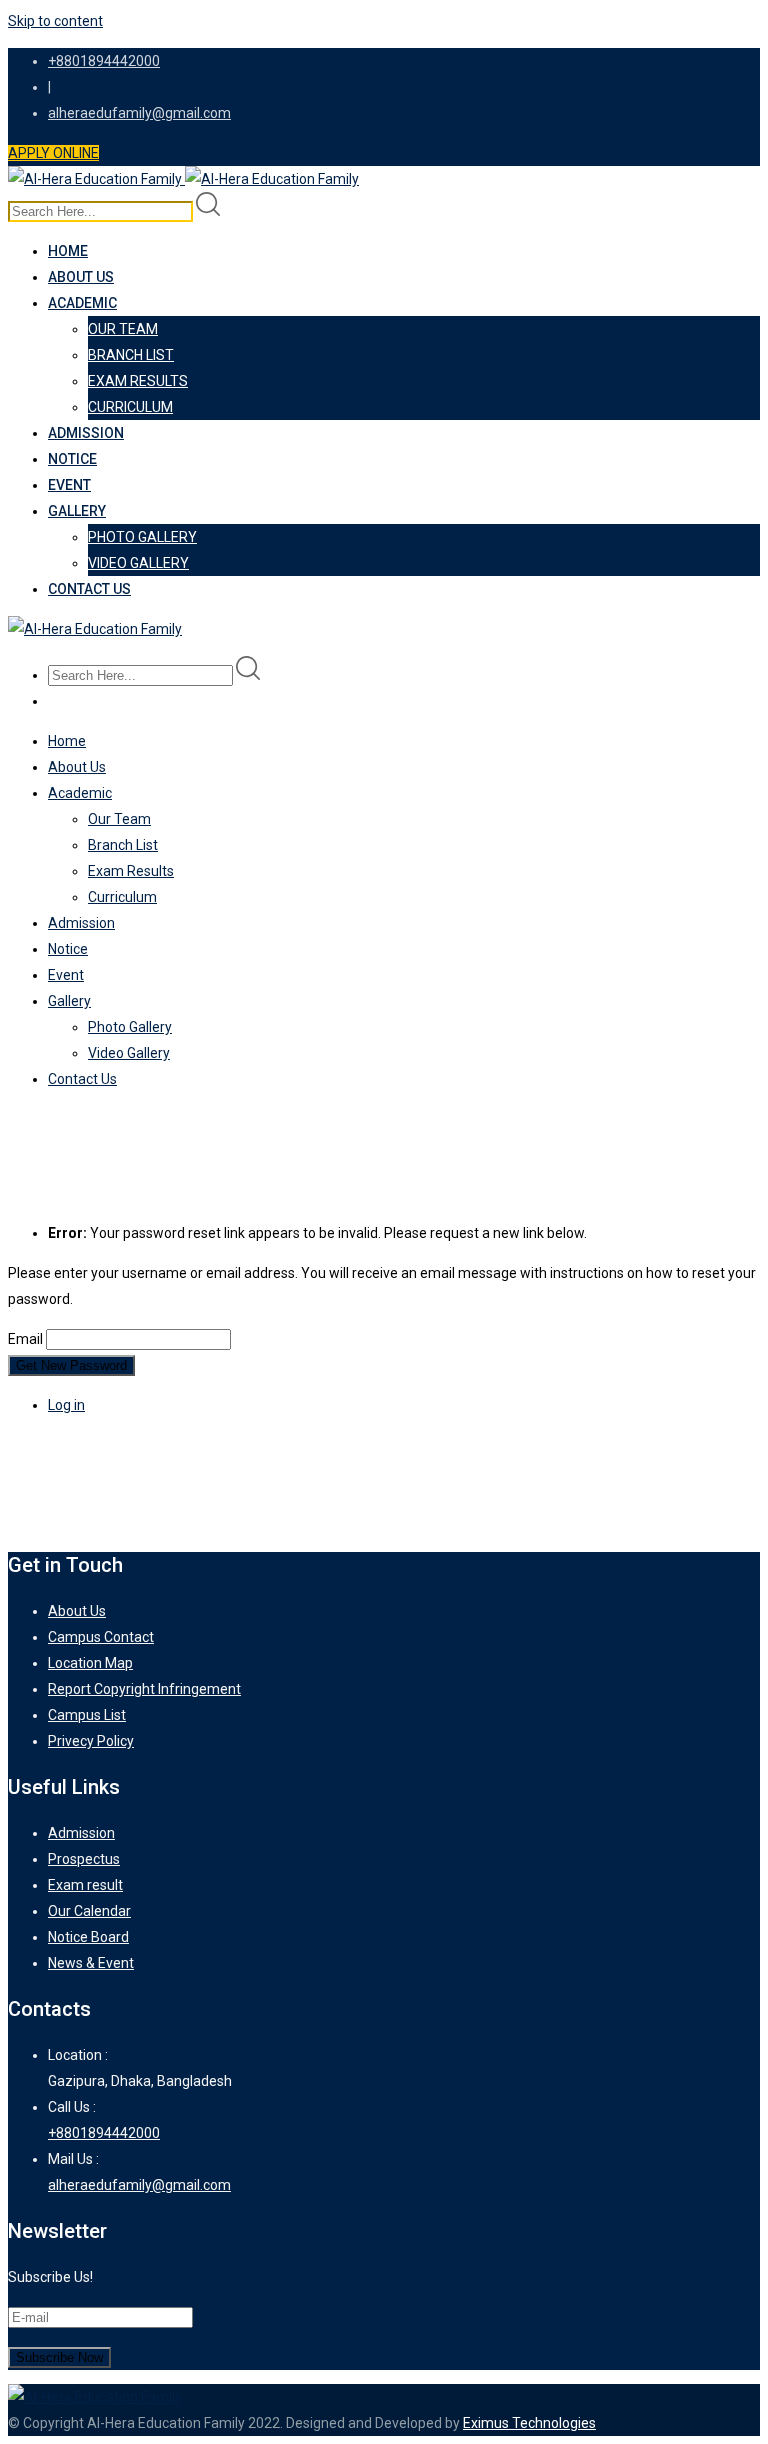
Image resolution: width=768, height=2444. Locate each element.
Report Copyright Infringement (144, 1689)
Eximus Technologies (529, 2423)
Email (25, 1339)
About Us (81, 277)
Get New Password (71, 1365)
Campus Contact (101, 1637)
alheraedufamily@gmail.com (139, 113)
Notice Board (88, 1937)
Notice (72, 459)
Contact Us (89, 589)
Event (69, 485)
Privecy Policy (91, 1741)
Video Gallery (138, 563)
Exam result (85, 1885)
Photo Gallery (142, 537)
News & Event (91, 1963)
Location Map (90, 1663)
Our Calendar (89, 1911)
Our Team (123, 329)
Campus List (87, 1715)
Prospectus (84, 1859)
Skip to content (55, 21)
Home (68, 251)
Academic (82, 303)
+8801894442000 (104, 61)
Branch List (131, 355)
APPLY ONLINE (53, 153)
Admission (86, 433)
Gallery (77, 511)
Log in (66, 1405)
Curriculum (130, 407)
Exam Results (138, 381)
